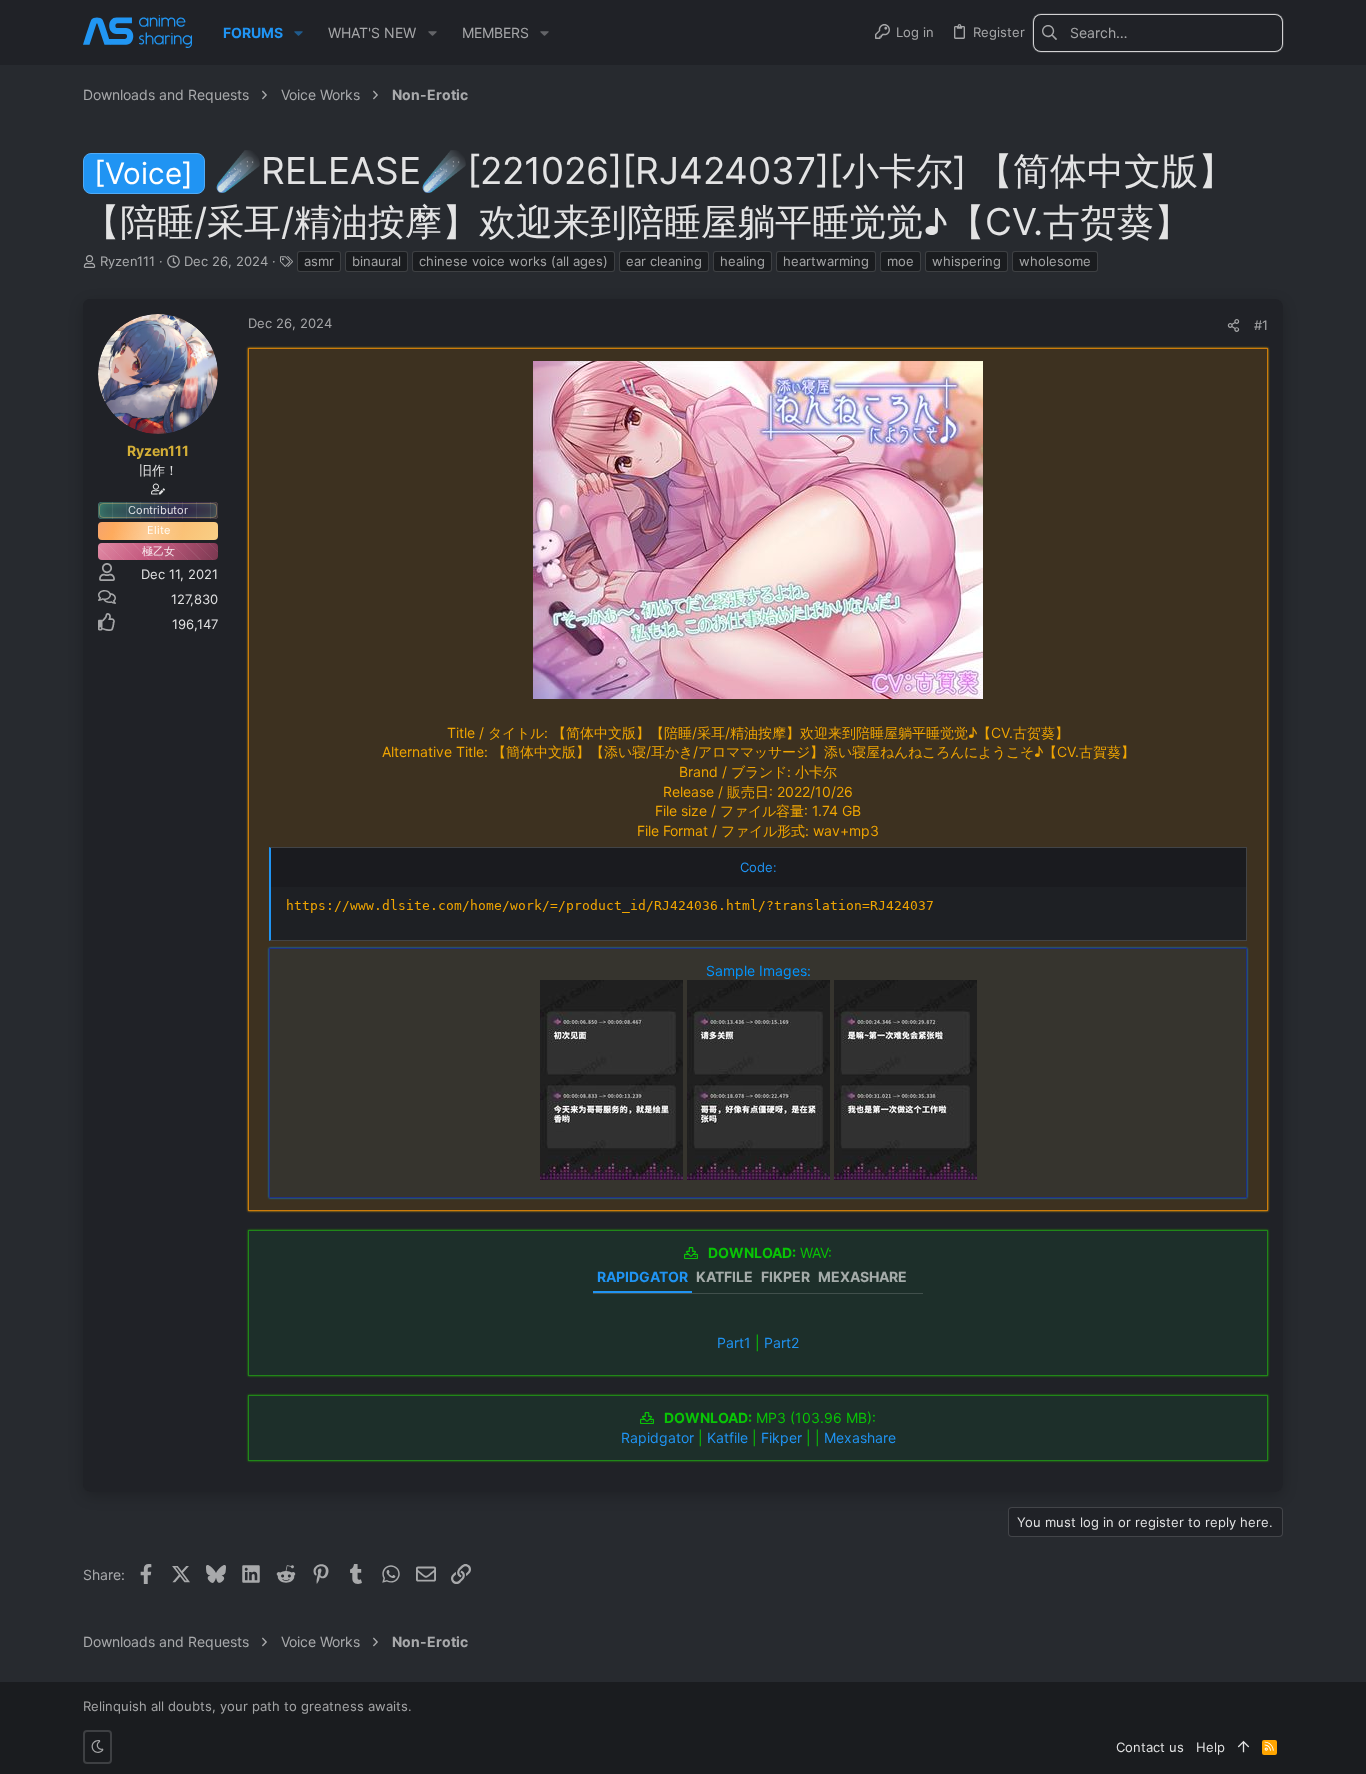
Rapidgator (657, 1437)
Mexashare (860, 1437)
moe (900, 261)
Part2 (781, 1342)
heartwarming (826, 261)
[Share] (1233, 325)
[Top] (1243, 1747)
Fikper (781, 1437)
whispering (966, 261)
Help (1210, 1747)
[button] (298, 33)
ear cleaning (664, 261)
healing (742, 261)
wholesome (1055, 261)
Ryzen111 (127, 261)
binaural (376, 261)
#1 (1261, 325)
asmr (319, 261)
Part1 (734, 1342)
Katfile (727, 1437)
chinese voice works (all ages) (513, 261)
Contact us (1150, 1747)
